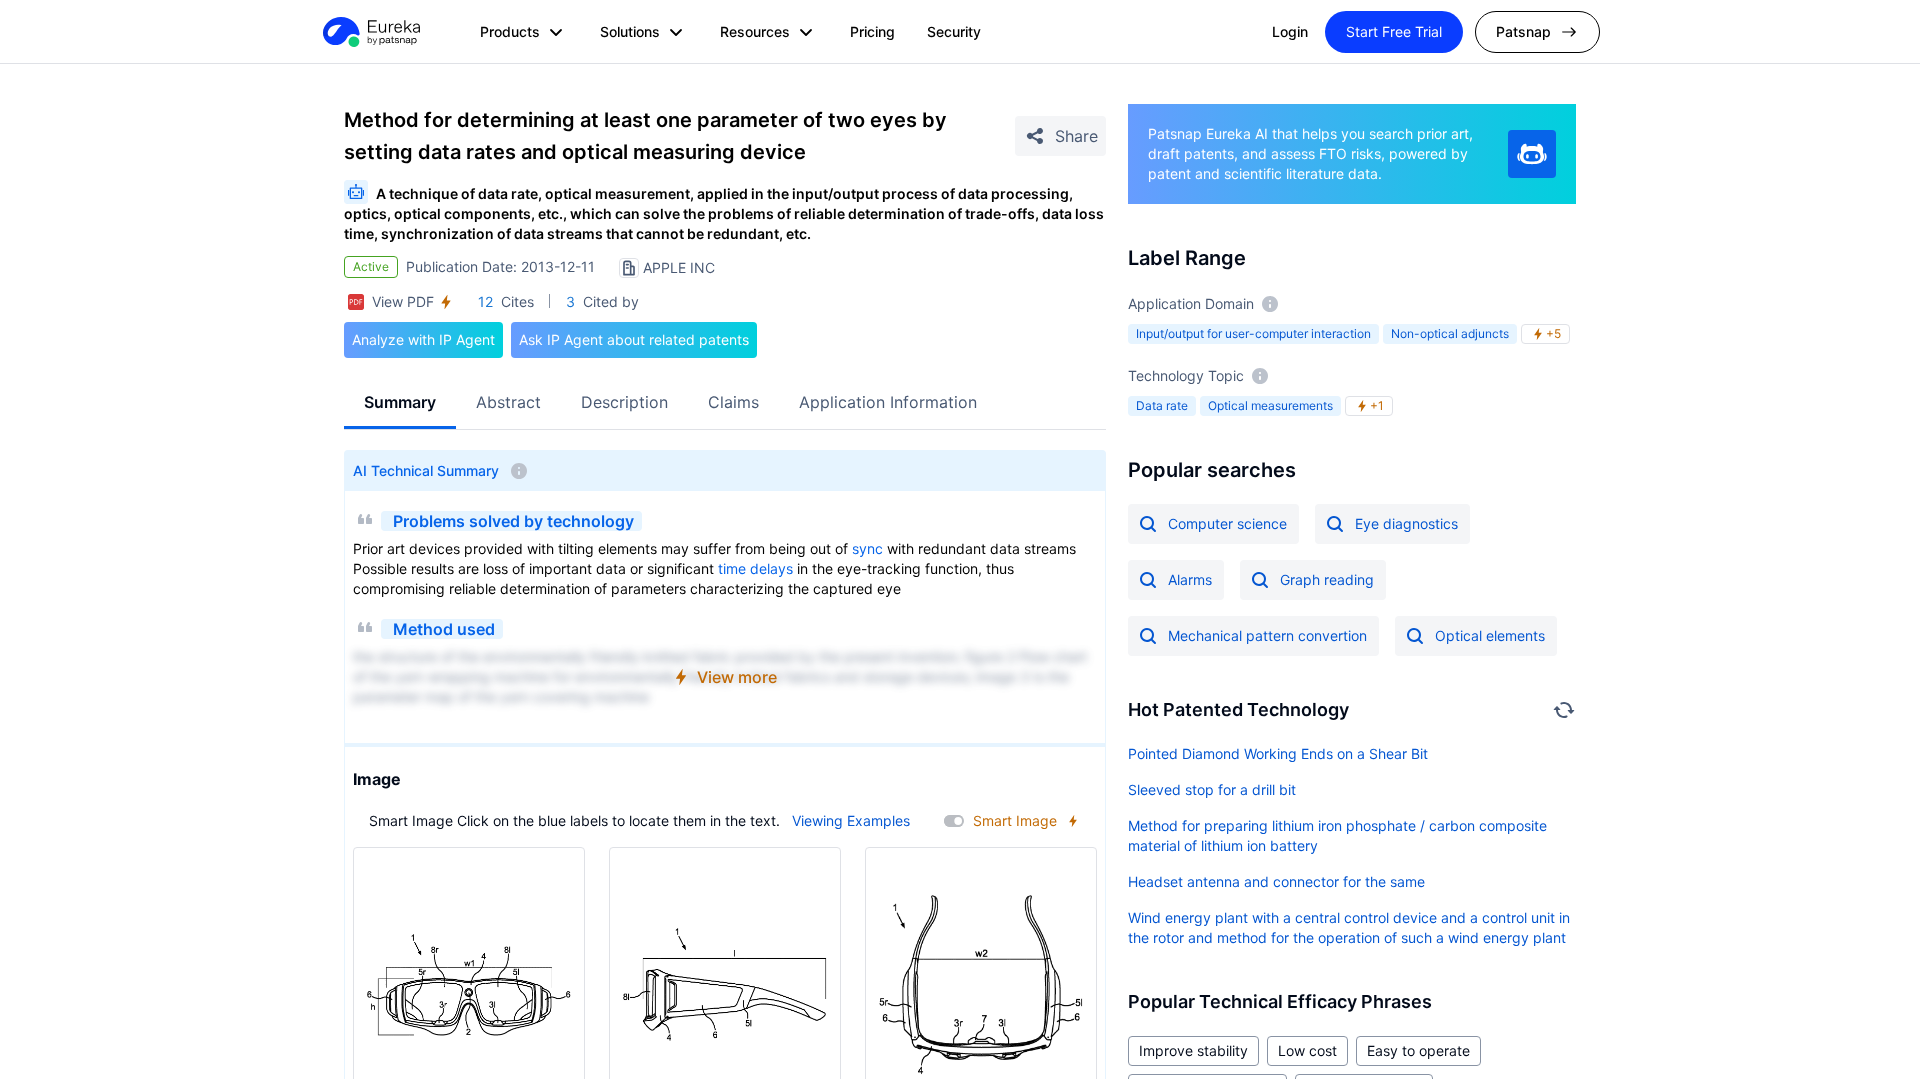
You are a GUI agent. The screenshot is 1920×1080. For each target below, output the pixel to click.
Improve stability (1193, 1050)
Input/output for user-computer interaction (1253, 333)
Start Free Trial (1394, 31)
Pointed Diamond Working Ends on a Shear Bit (1278, 753)
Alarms (1190, 579)
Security (954, 31)
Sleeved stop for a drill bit (1212, 789)
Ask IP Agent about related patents (634, 339)
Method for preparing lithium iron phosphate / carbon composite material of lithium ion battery (1337, 835)
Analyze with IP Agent (423, 339)
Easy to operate (1418, 1050)
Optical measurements (1270, 405)
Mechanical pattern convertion (1267, 635)
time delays (755, 568)
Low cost (1307, 1050)
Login (1290, 31)
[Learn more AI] (1532, 154)
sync (867, 548)
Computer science (1227, 523)
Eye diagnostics (1406, 523)
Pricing (872, 31)
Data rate (1162, 405)
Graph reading (1327, 579)
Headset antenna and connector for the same (1276, 881)
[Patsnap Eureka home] (370, 32)
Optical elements (1490, 635)
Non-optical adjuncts (1450, 333)
